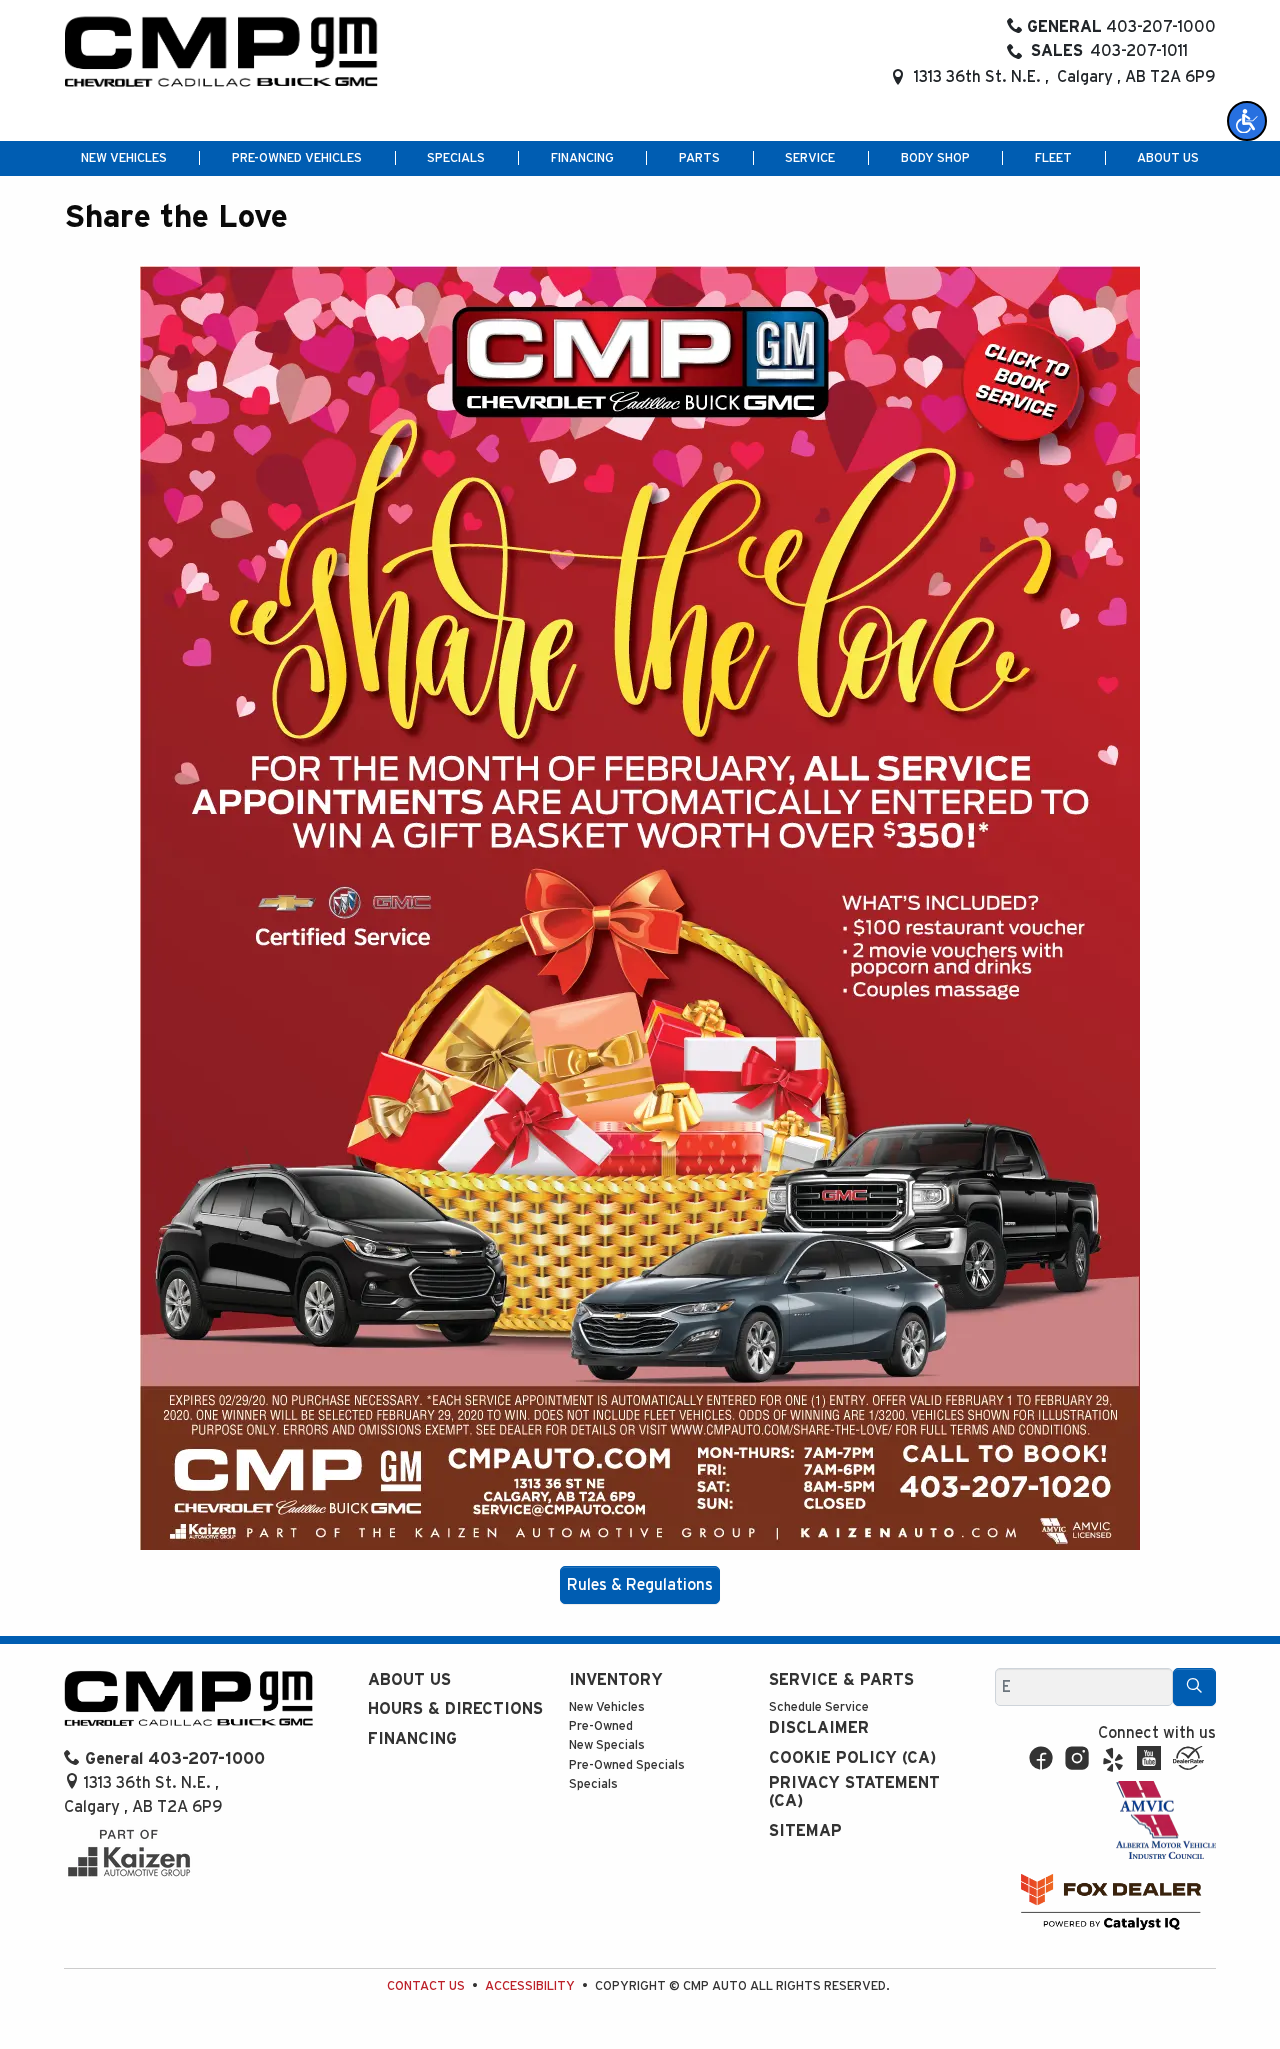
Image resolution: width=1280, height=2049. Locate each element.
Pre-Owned (601, 1726)
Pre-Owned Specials (627, 1765)
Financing (412, 1739)
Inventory (616, 1680)
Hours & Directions (455, 1709)
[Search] (1194, 1687)
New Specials (607, 1745)
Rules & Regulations (640, 1585)
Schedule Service (819, 1707)
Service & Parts (841, 1680)
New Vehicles (607, 1707)
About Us (409, 1680)
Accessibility (530, 1986)
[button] (1247, 121)
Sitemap (805, 1831)
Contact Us (426, 1986)
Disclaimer (819, 1728)
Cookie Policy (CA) (852, 1758)
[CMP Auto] (221, 52)
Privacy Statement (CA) (854, 1792)
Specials (593, 1784)
